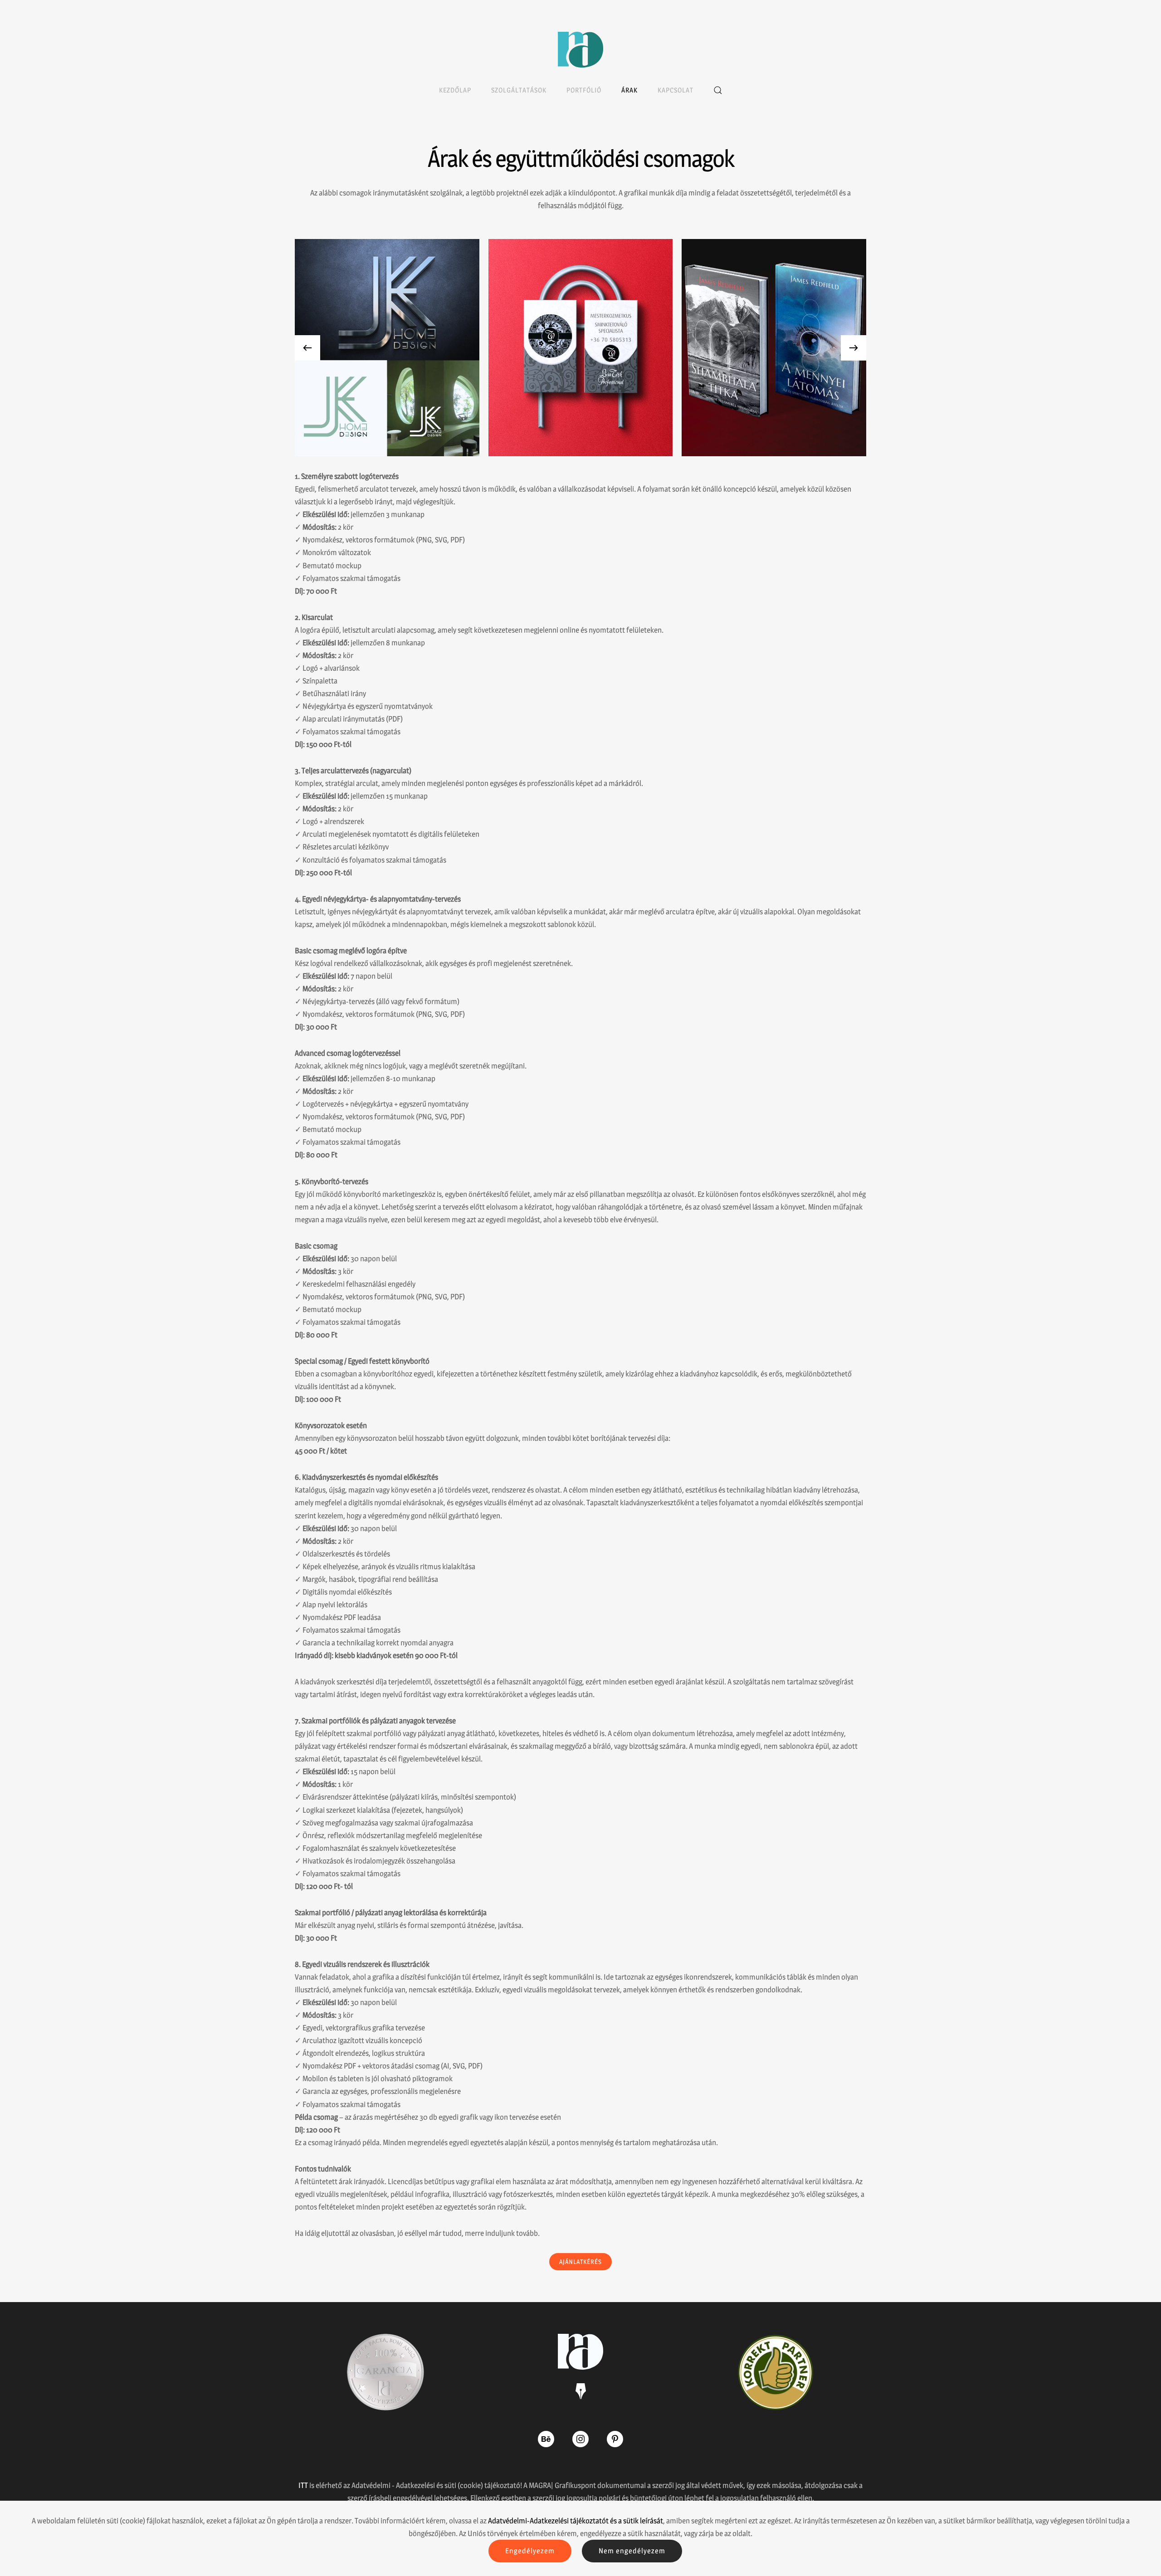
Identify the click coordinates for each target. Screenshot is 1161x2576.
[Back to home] (580, 50)
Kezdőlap (455, 90)
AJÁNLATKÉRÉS (580, 2261)
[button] (718, 90)
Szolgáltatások (519, 90)
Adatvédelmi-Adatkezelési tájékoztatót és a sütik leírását (576, 2521)
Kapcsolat (676, 90)
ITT (303, 2485)
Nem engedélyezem (632, 2551)
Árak (629, 90)
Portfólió (584, 90)
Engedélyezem (530, 2551)
